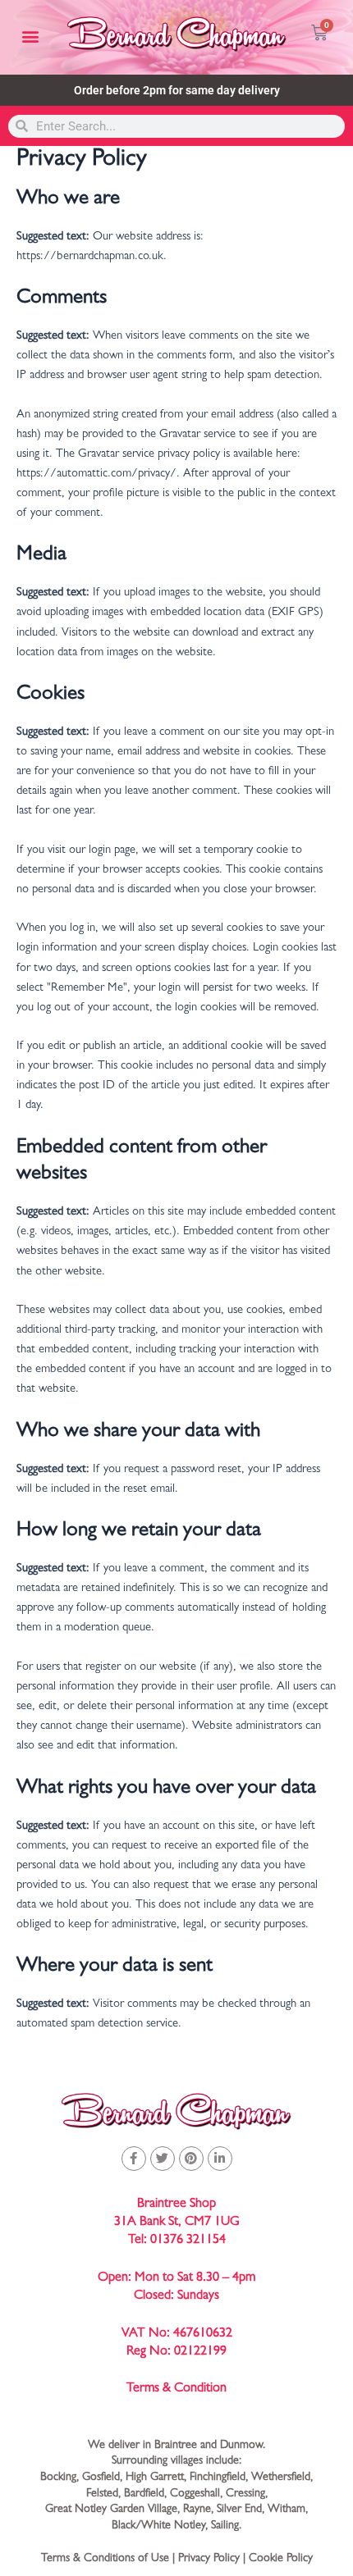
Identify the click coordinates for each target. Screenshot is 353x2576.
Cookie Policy (281, 2559)
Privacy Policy (209, 2559)
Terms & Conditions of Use (105, 2559)
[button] (30, 36)
